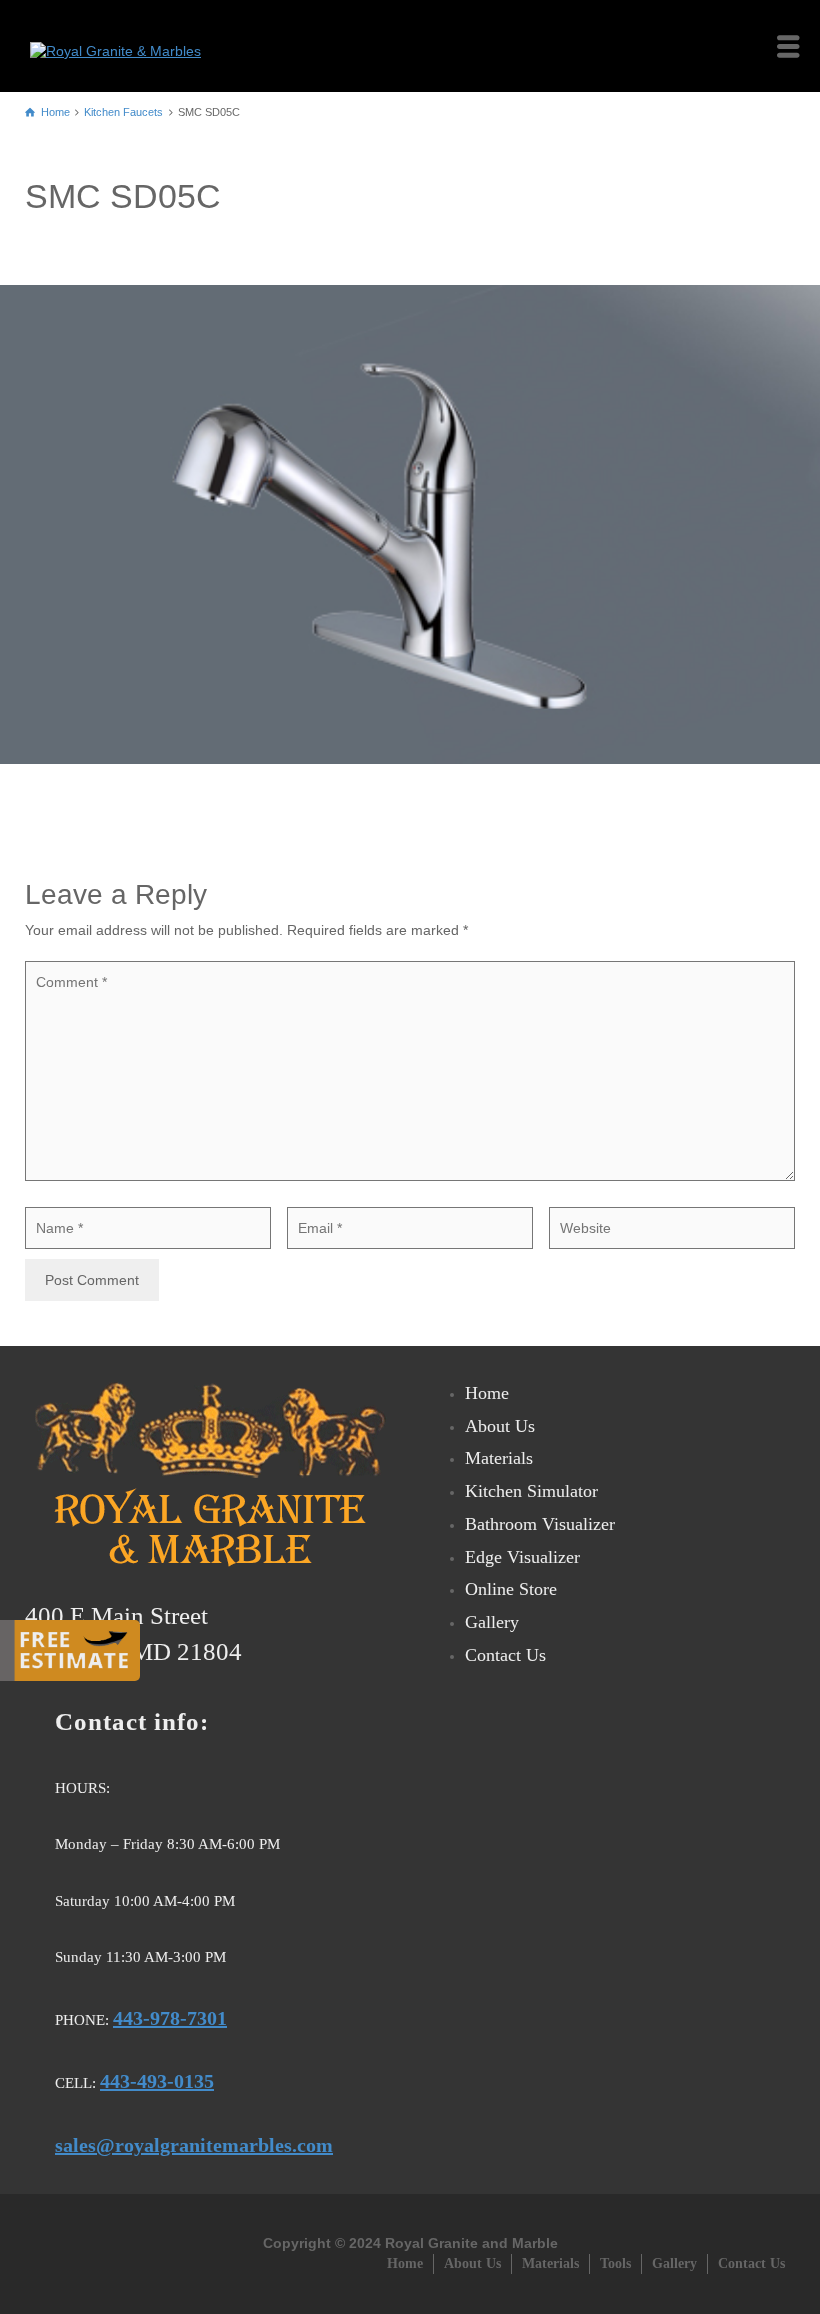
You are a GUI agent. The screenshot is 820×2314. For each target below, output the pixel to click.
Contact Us (505, 1655)
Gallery (492, 1622)
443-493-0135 (157, 2081)
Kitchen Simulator (531, 1491)
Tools (615, 2263)
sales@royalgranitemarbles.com (194, 2145)
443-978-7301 (170, 2018)
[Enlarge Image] (410, 524)
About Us (500, 1426)
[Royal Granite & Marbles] (120, 45)
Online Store (511, 1589)
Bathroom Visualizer (540, 1524)
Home (487, 1393)
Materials (499, 1458)
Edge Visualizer (522, 1557)
